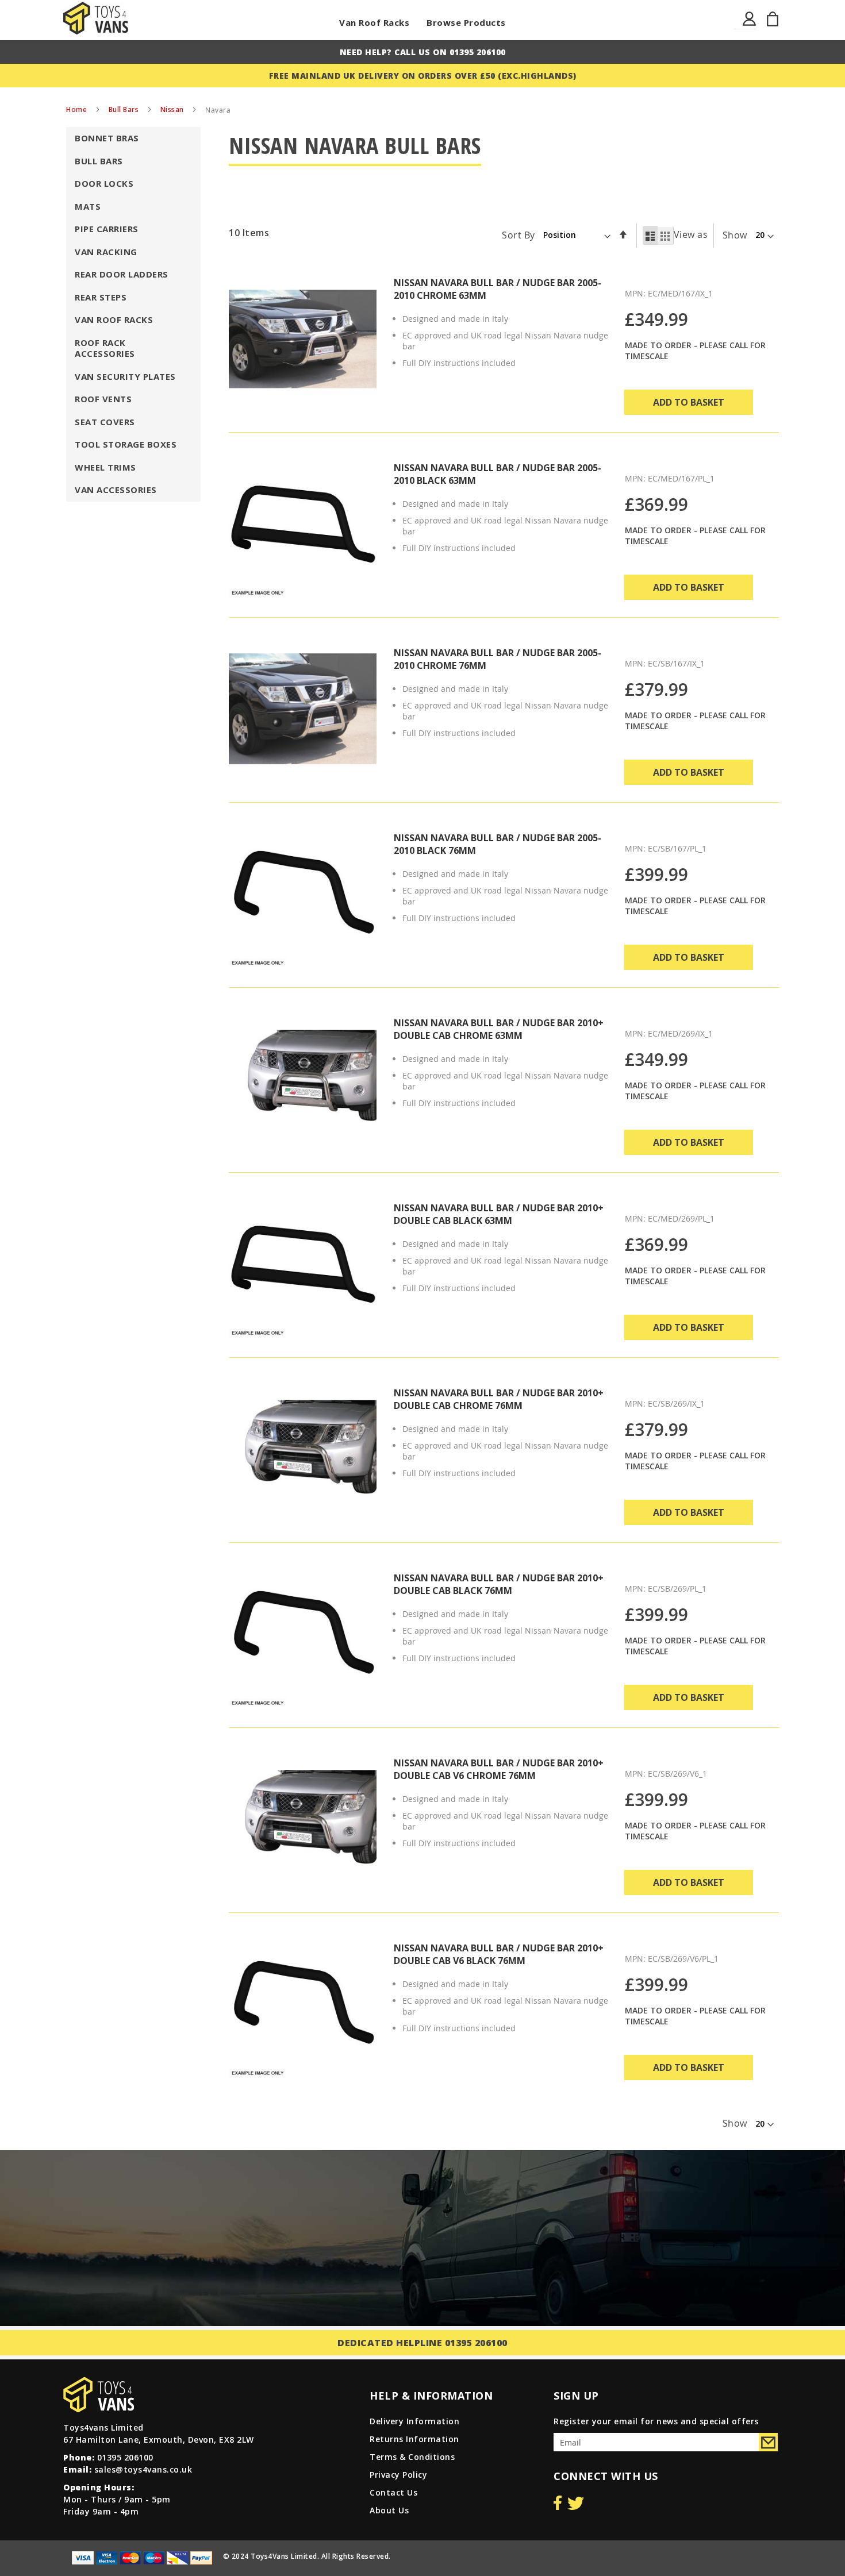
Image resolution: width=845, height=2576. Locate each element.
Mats (88, 206)
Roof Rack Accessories (105, 348)
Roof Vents (103, 399)
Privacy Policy (398, 2475)
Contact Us (393, 2492)
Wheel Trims (105, 467)
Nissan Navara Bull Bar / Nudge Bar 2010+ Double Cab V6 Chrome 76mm (499, 1769)
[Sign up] (768, 2442)
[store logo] (96, 18)
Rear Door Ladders (122, 274)
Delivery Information (414, 2421)
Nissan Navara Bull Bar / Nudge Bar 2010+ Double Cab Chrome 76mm (499, 1399)
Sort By (518, 234)
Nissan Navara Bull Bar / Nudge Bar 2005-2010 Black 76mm (498, 844)
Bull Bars (125, 109)
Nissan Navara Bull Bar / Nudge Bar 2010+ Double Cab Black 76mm (499, 1584)
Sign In (750, 26)
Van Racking (106, 252)
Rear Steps (101, 297)
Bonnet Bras (107, 138)
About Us (389, 2510)
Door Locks (104, 183)
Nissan (173, 109)
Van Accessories (116, 490)
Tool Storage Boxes (126, 444)
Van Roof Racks (374, 22)
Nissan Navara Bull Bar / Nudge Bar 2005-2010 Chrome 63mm (498, 289)
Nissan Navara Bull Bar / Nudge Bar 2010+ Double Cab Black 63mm (499, 1214)
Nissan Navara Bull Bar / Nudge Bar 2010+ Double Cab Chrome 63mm (499, 1029)
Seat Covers (105, 422)
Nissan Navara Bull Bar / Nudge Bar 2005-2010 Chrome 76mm (498, 659)
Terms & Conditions (412, 2457)
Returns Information (414, 2439)
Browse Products (466, 22)
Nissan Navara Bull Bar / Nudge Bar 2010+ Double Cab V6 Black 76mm (499, 1954)
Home (78, 109)
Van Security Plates (125, 376)
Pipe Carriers (107, 229)
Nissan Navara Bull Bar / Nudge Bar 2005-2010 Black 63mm (498, 474)
